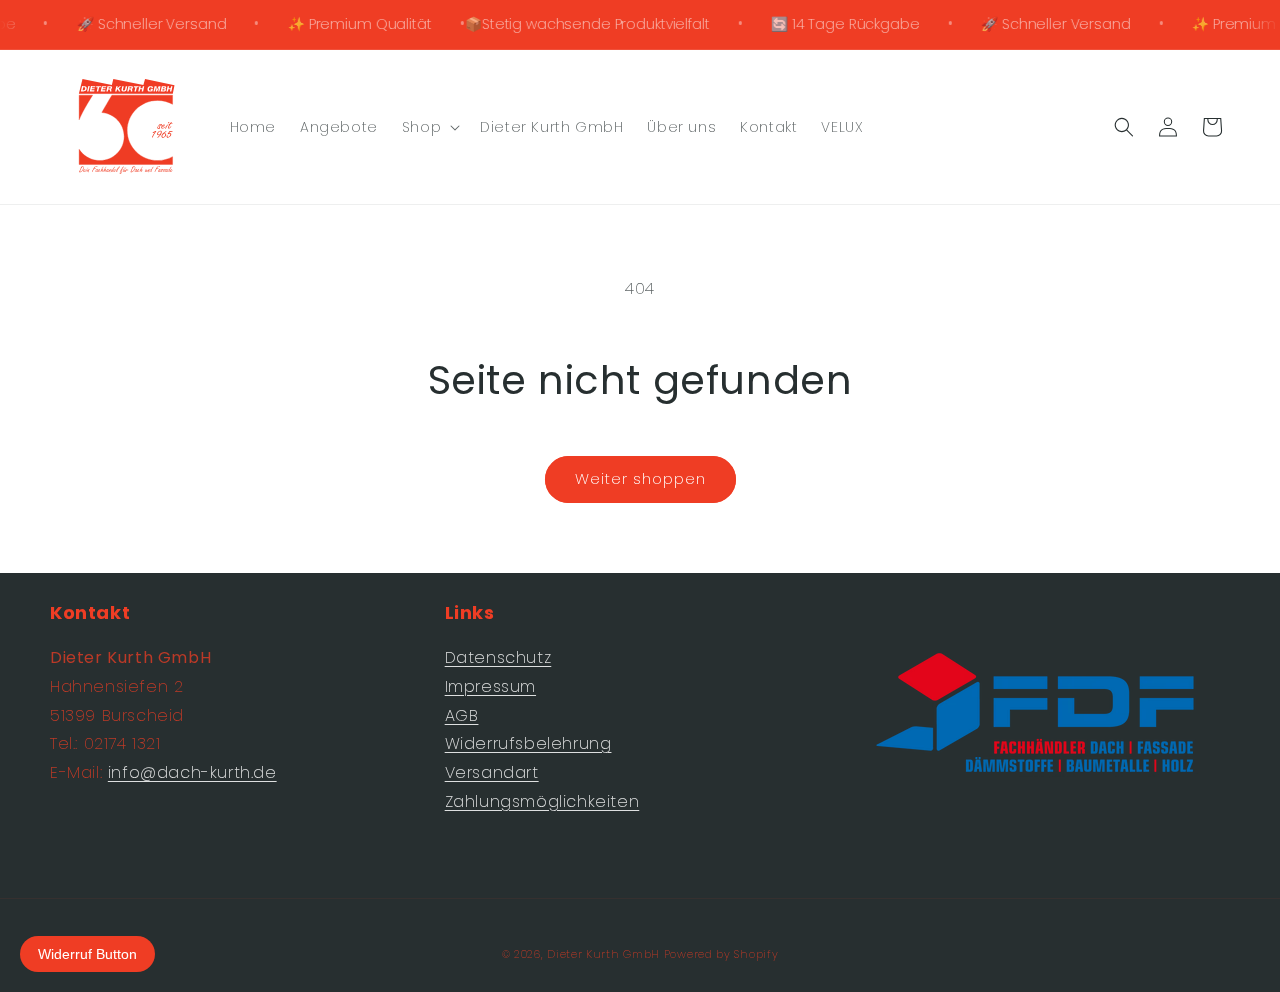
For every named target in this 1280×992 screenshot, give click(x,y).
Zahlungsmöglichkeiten (542, 801)
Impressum (490, 686)
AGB (462, 715)
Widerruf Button (87, 954)
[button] (429, 127)
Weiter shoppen (640, 478)
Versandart (492, 772)
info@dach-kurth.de (192, 772)
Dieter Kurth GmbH (603, 954)
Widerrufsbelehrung (528, 743)
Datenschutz (498, 657)
